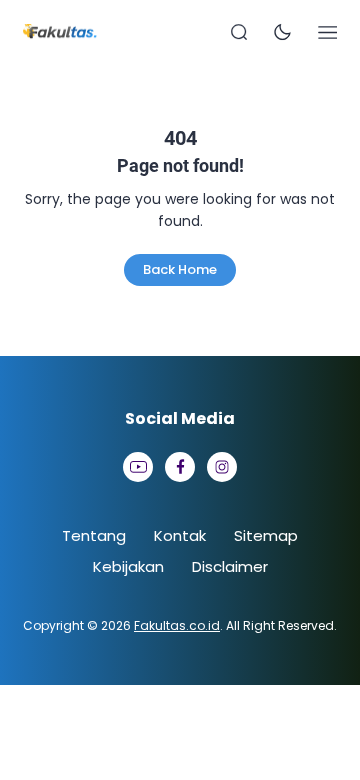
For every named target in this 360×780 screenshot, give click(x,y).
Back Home (180, 269)
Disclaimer (230, 566)
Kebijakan (128, 566)
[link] (138, 467)
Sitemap (266, 535)
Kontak (180, 535)
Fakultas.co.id (177, 625)
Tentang (94, 535)
